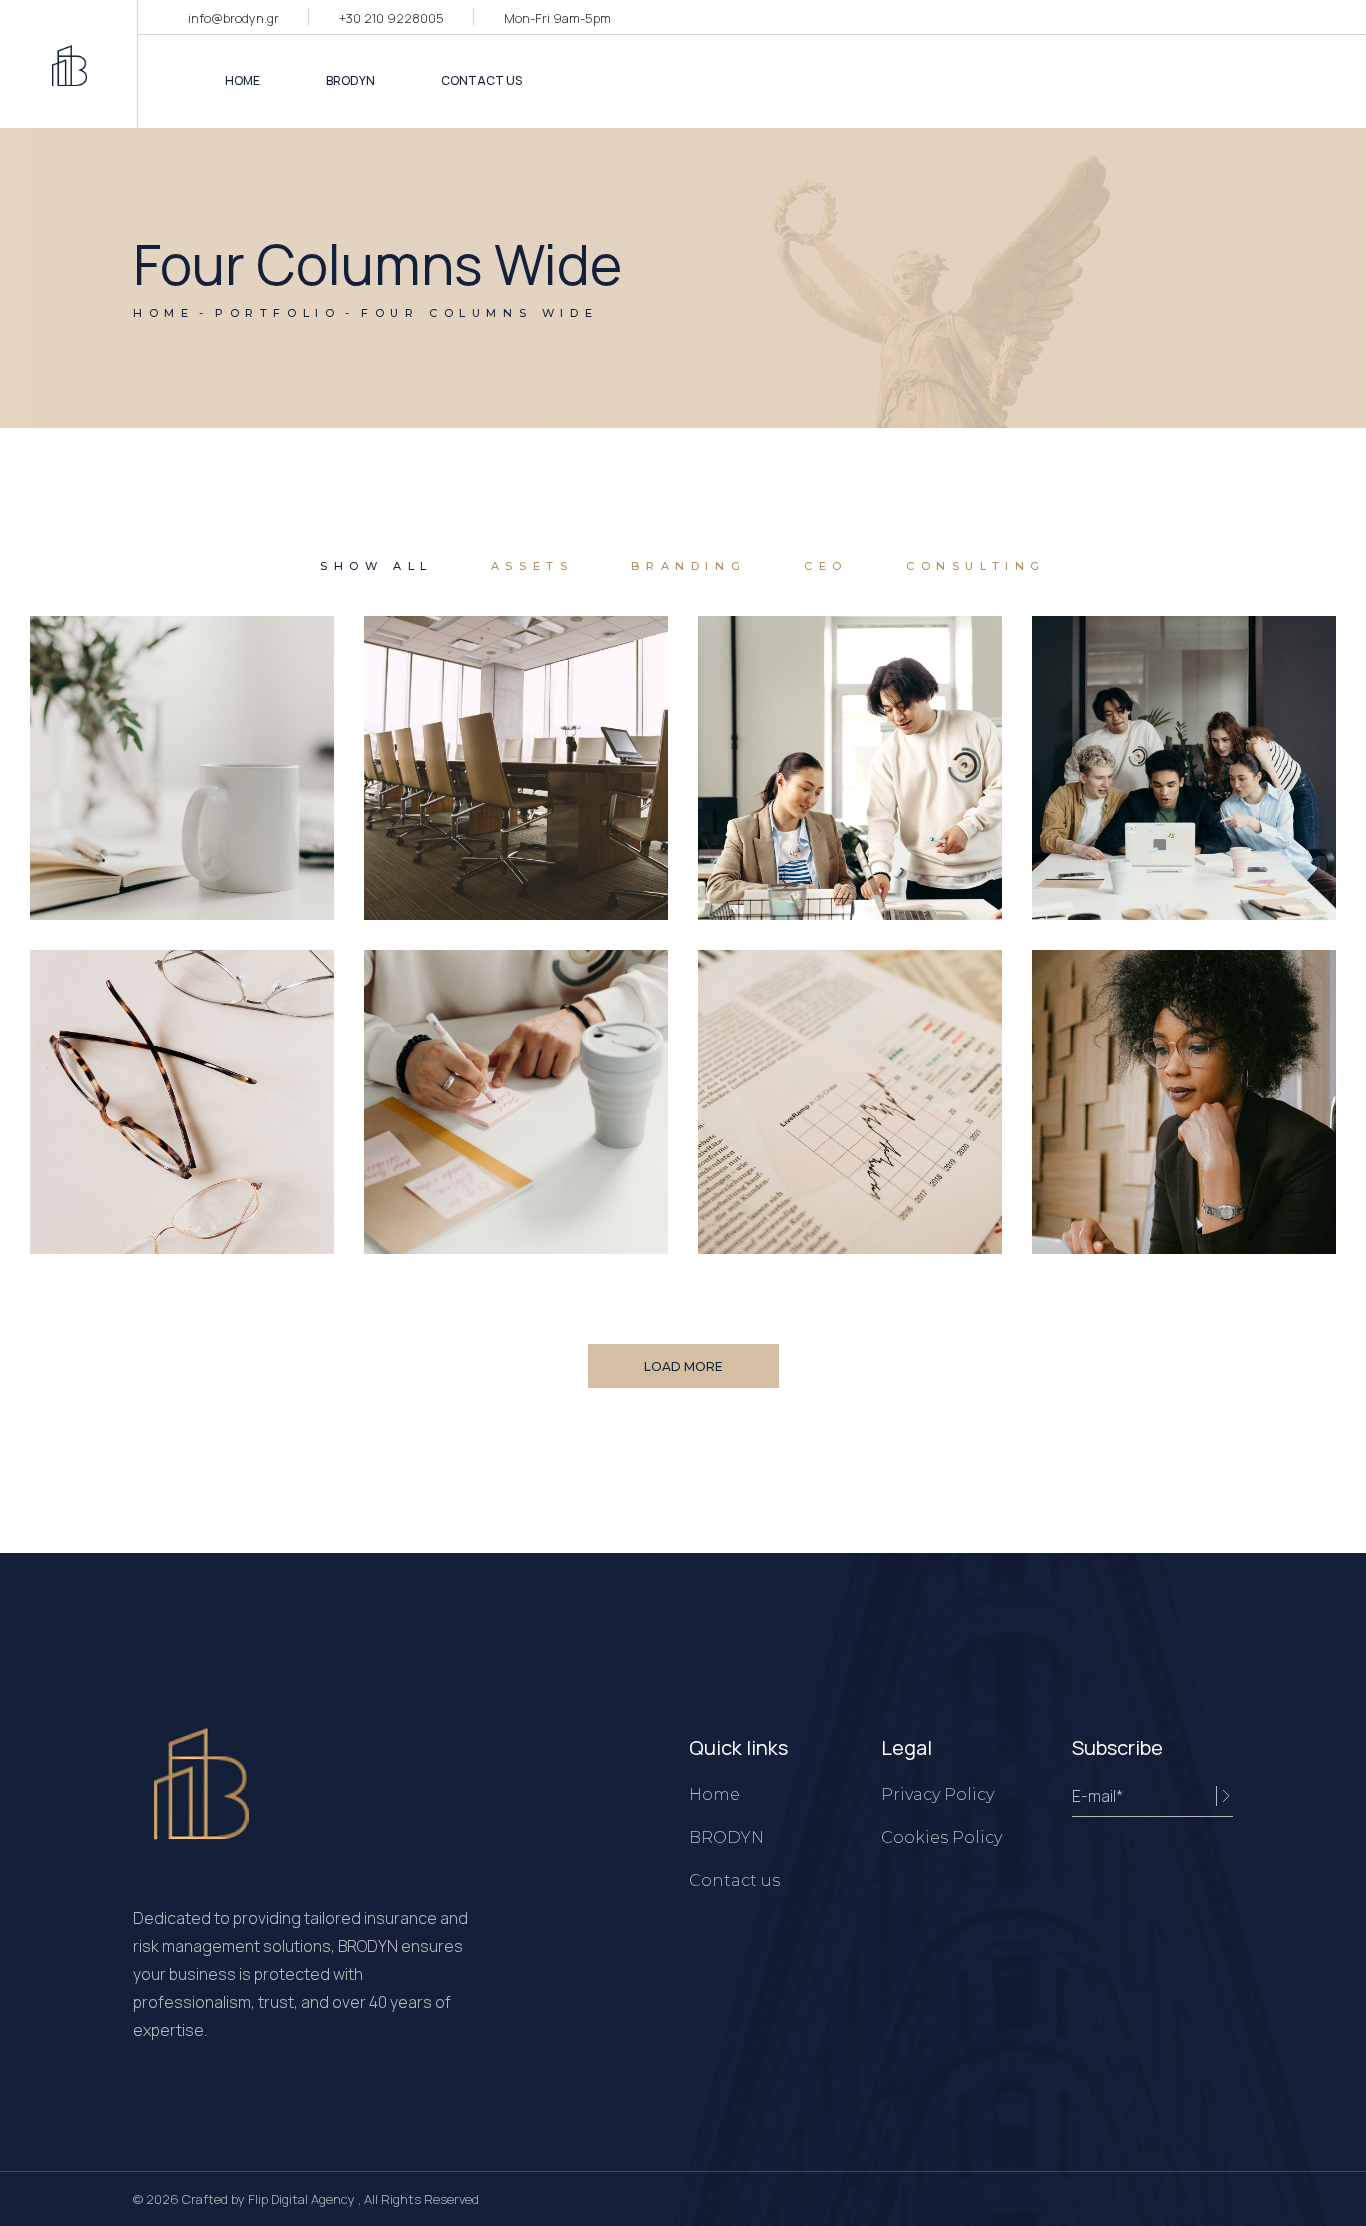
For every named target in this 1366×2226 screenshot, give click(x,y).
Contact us (734, 1880)
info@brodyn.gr (233, 18)
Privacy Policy (937, 1794)
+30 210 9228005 (391, 18)
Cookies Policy (941, 1837)
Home (714, 1794)
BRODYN (726, 1837)
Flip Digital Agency (303, 2199)
